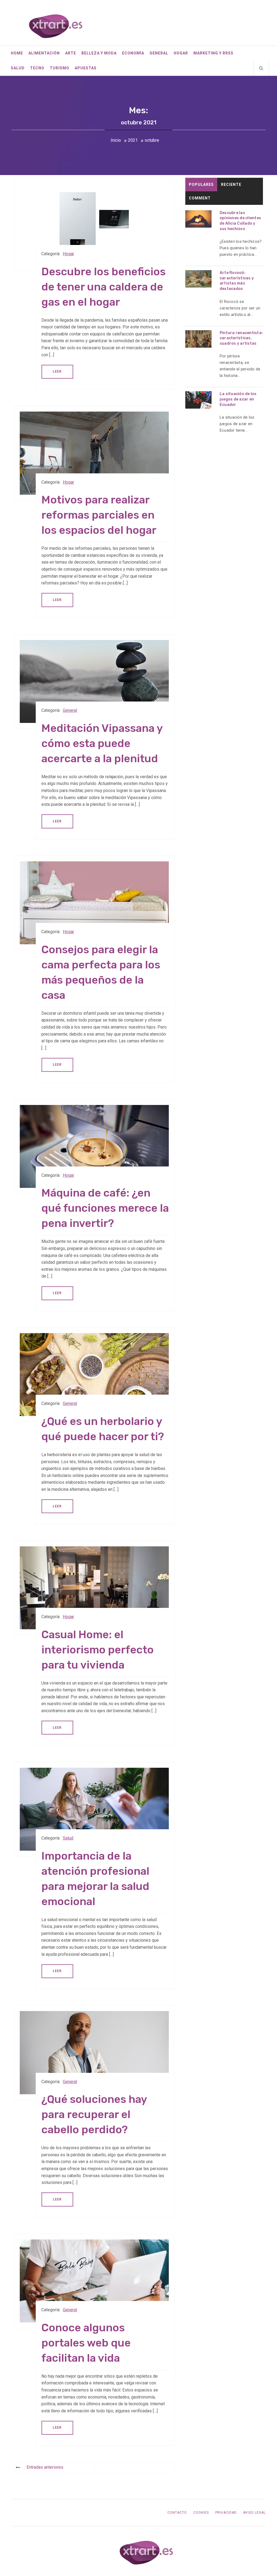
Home (17, 53)
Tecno (37, 68)
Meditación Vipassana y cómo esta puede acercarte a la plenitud (102, 743)
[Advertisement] (224, 491)
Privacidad (226, 2513)
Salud (18, 68)
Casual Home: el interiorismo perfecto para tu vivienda (98, 1650)
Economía (133, 53)
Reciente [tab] (231, 185)
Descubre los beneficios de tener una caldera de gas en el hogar (103, 287)
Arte (71, 53)
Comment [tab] (200, 198)
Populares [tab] (201, 185)
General (159, 53)
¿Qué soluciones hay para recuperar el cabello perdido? (94, 2114)
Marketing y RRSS (213, 53)
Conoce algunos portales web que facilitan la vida (86, 2343)
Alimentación (44, 53)
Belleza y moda (99, 53)
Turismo (60, 68)
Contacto (177, 2513)
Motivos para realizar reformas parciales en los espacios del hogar (99, 515)
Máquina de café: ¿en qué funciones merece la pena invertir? (105, 1208)
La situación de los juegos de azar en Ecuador (238, 399)
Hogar (181, 53)
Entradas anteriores (45, 2467)
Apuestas (86, 68)
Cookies (201, 2513)
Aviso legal (254, 2513)
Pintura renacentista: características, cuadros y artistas (241, 338)
